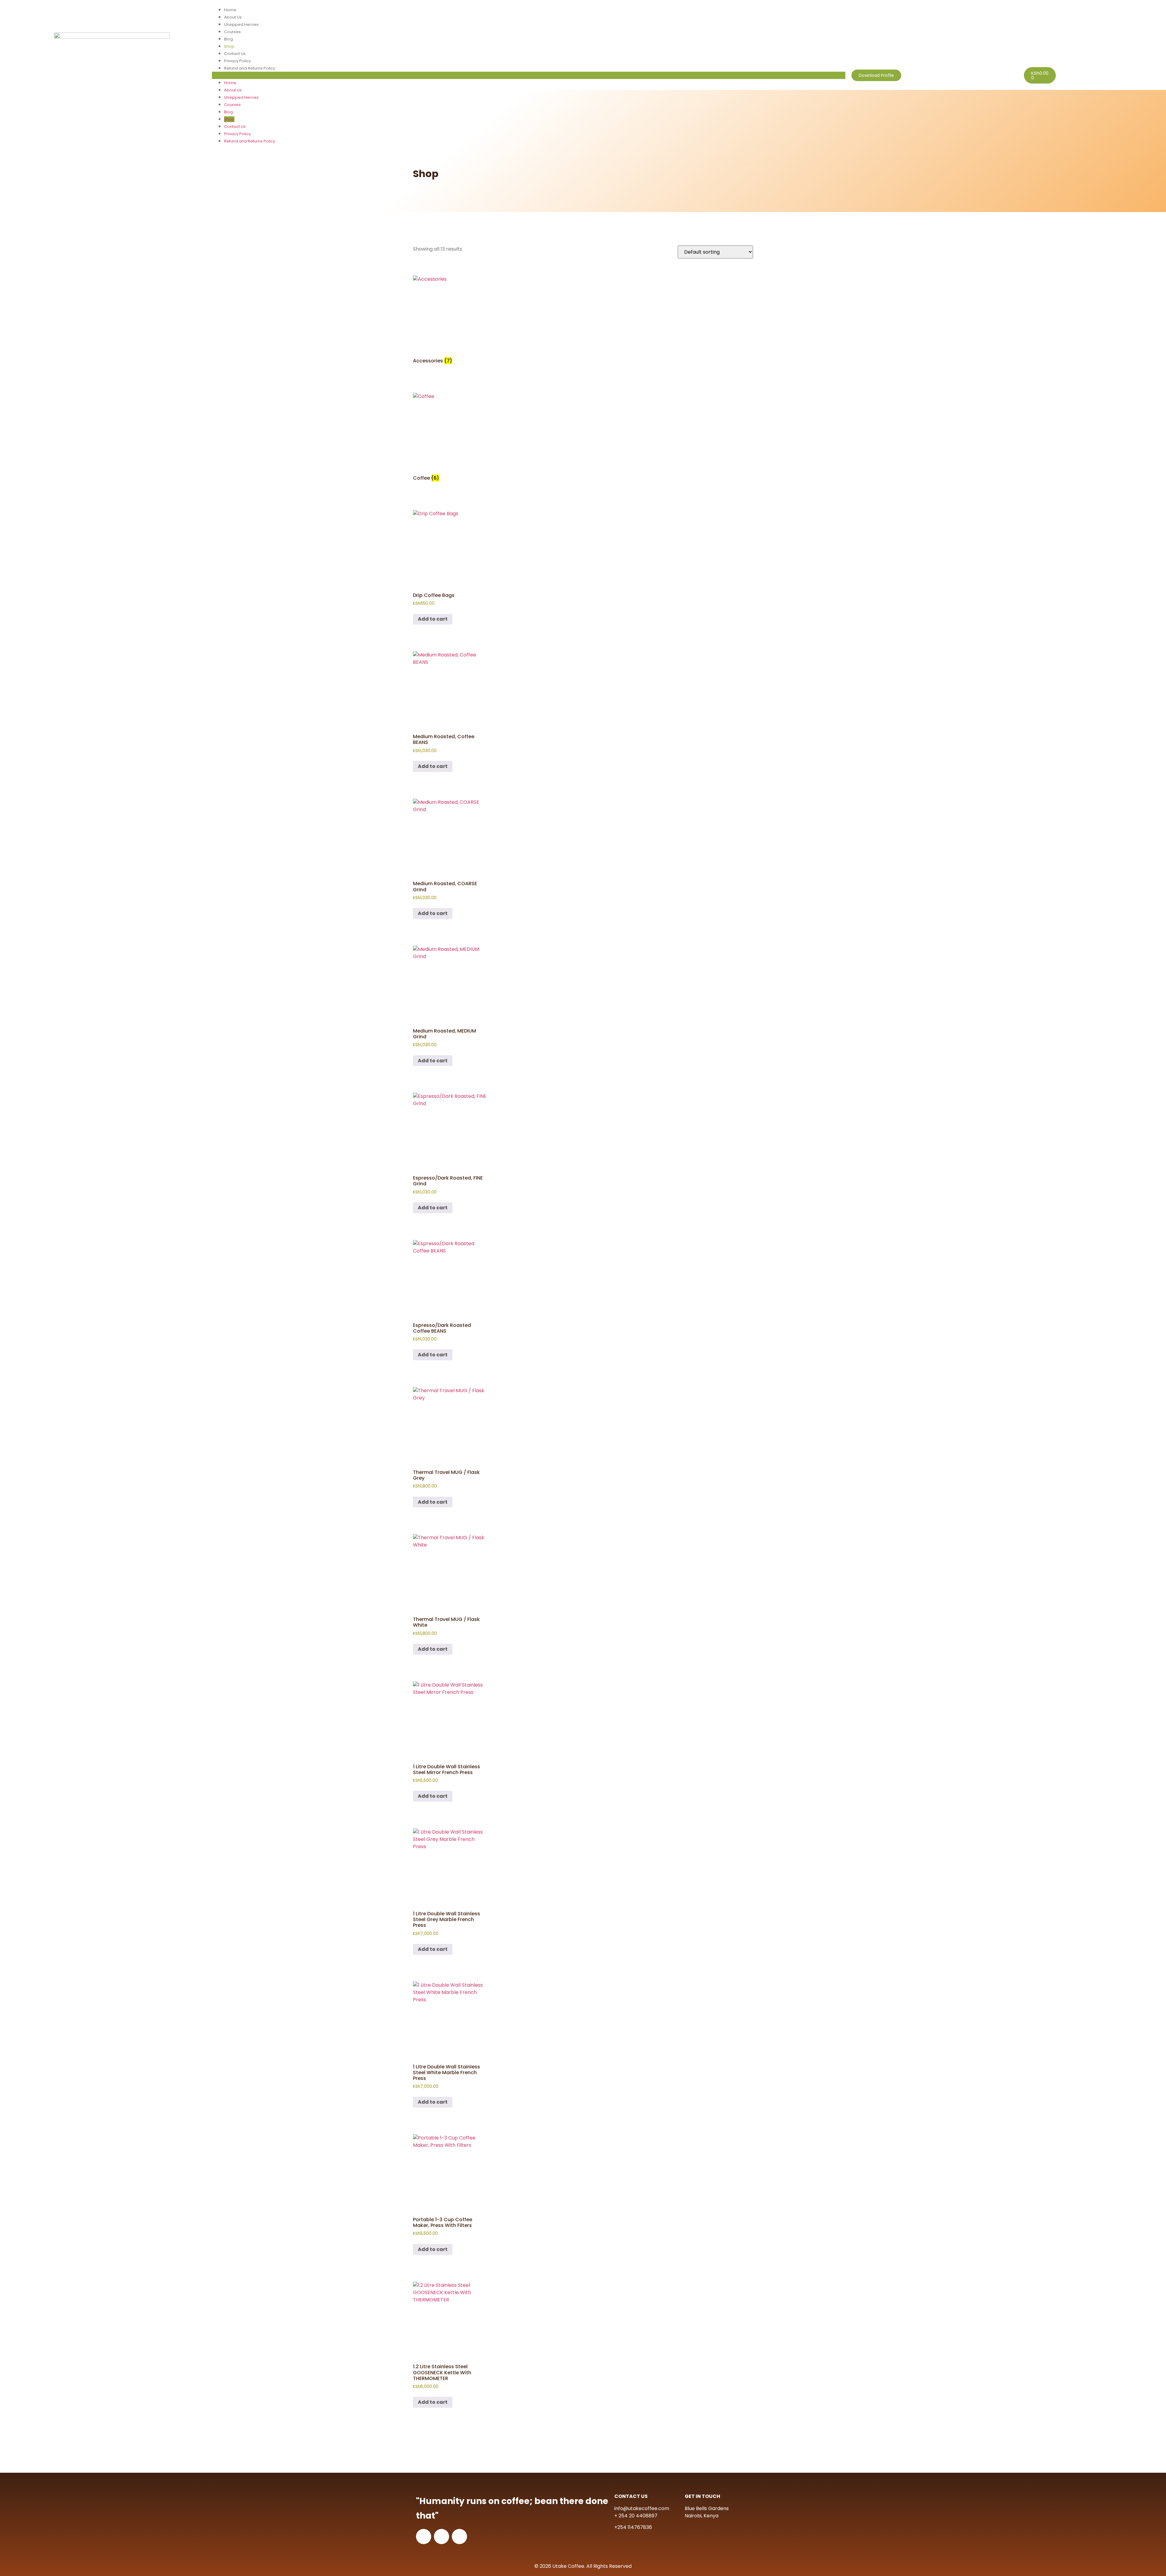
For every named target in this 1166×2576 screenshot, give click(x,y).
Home (230, 10)
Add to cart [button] (433, 619)
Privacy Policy (237, 61)
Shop (229, 46)
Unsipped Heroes (241, 24)
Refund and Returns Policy (250, 68)
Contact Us (235, 54)
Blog (228, 39)
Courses (232, 32)
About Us (233, 17)
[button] (528, 75)
